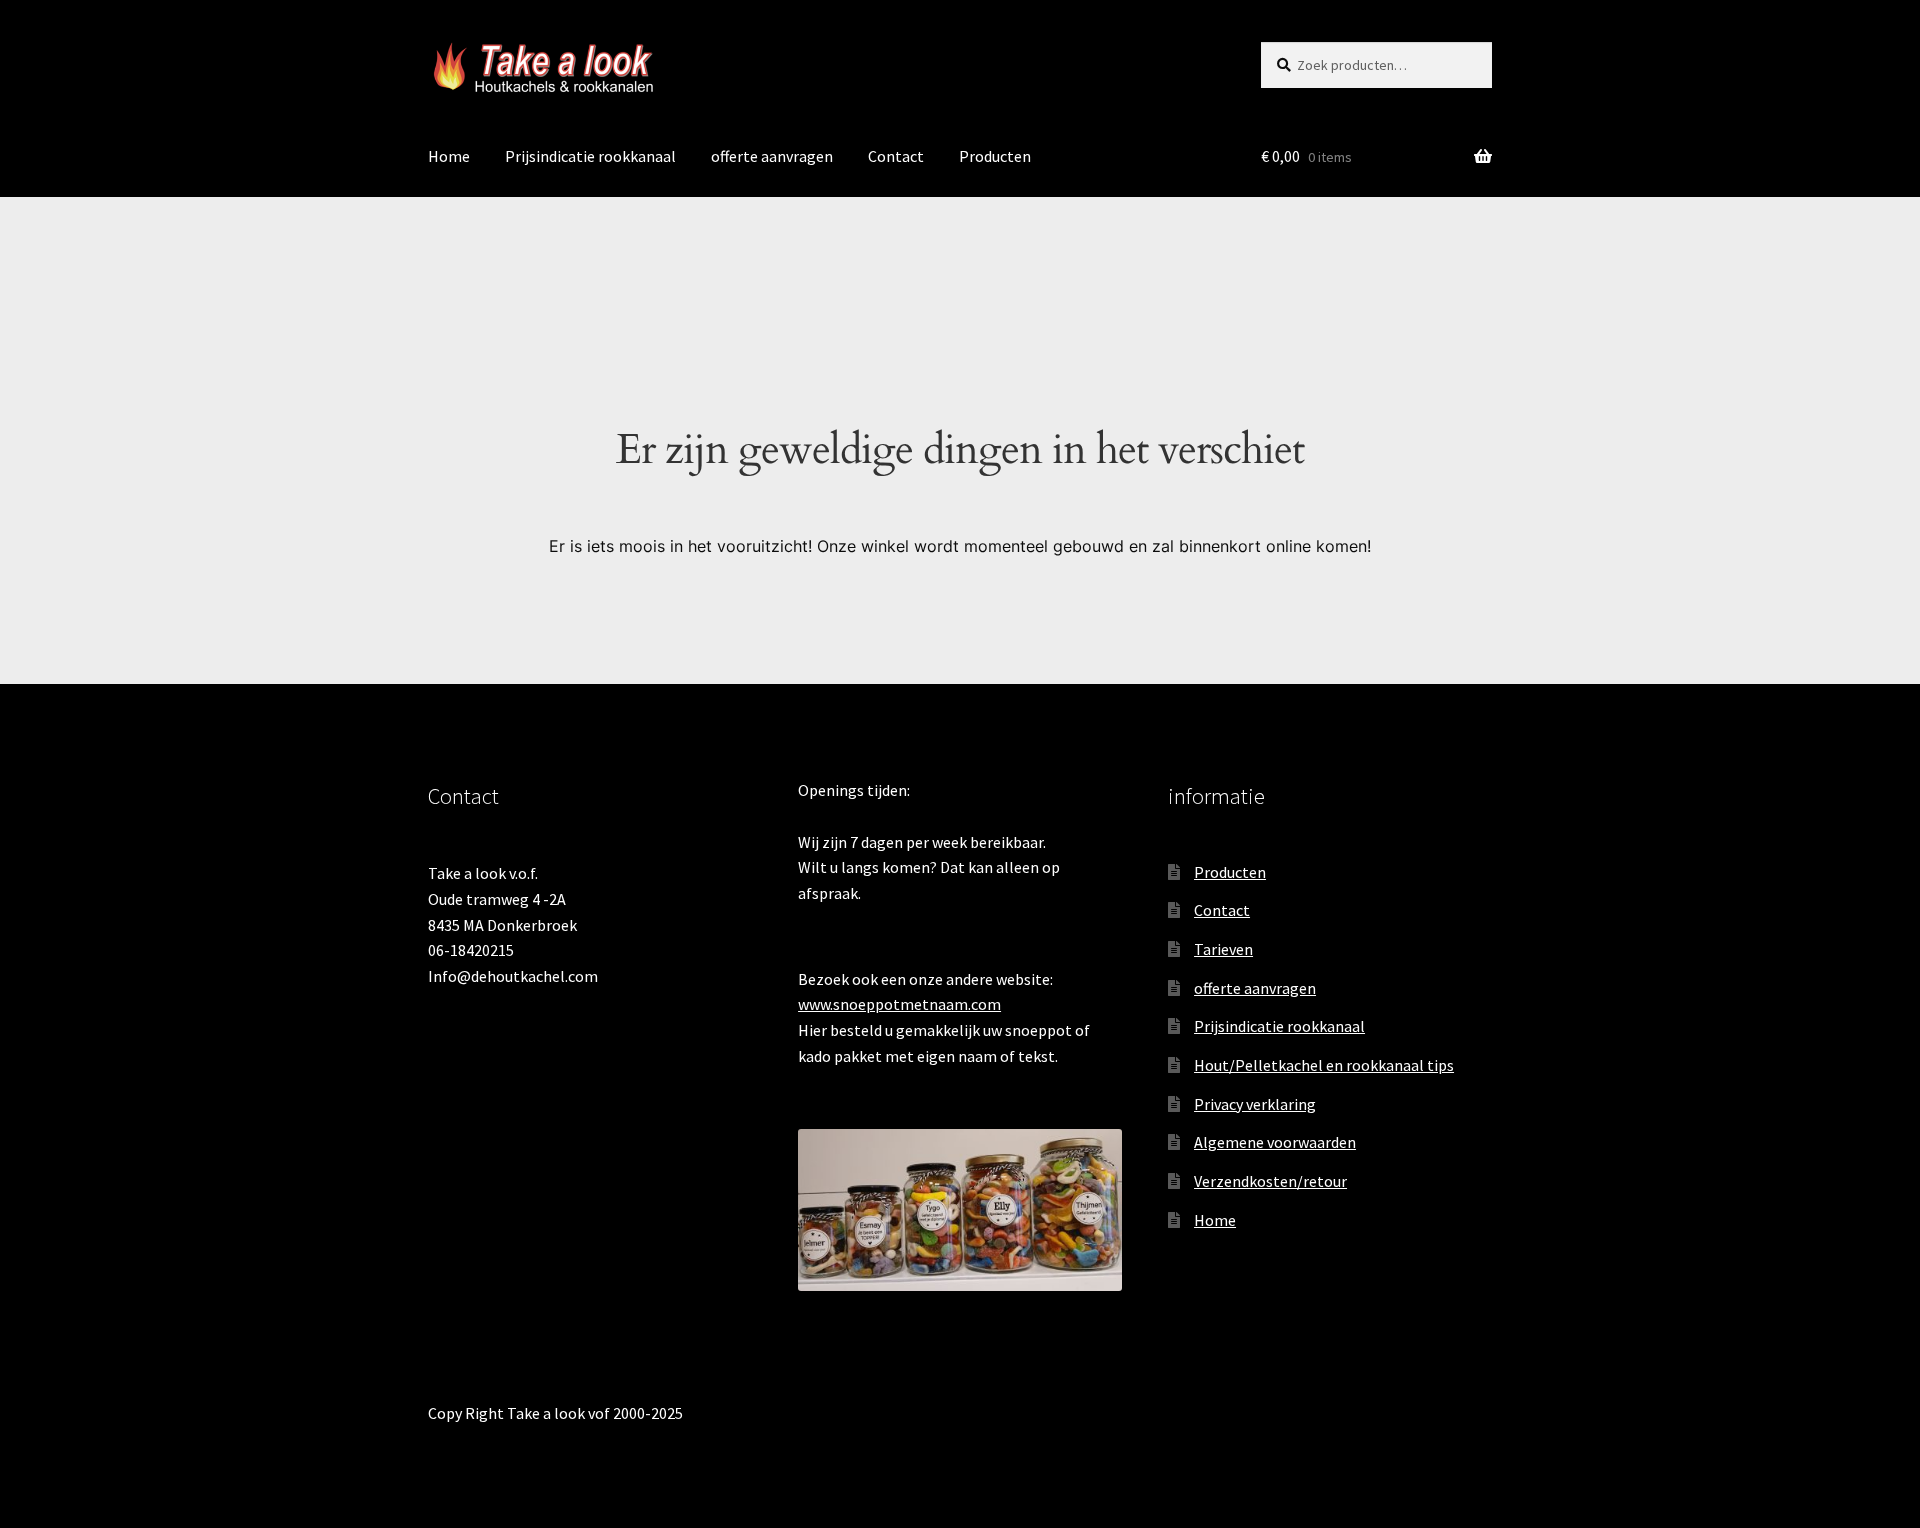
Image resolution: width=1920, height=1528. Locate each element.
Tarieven (1223, 949)
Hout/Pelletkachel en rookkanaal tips (1324, 1065)
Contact (896, 156)
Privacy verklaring (1255, 1104)
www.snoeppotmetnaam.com (899, 1004)
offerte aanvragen (772, 156)
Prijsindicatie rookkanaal (590, 156)
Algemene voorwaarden (1275, 1142)
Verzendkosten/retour (1270, 1181)
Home (449, 156)
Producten (995, 156)
